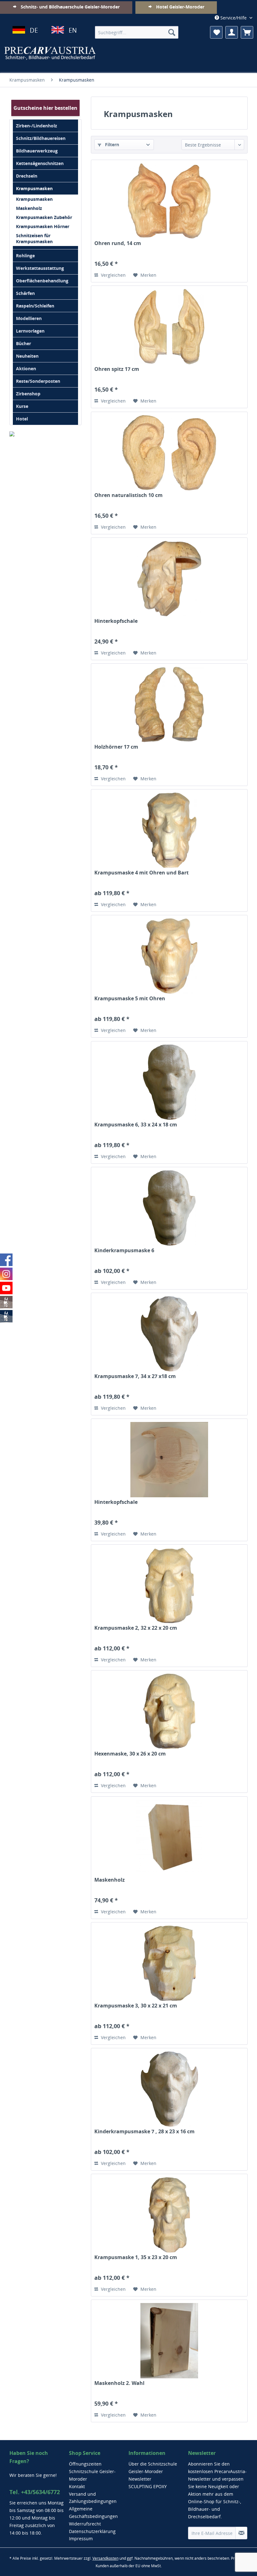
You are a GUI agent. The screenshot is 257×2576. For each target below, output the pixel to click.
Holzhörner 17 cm (116, 747)
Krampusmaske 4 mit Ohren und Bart (142, 873)
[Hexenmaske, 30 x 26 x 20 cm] (169, 1711)
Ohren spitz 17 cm (117, 369)
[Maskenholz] (169, 1837)
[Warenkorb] (247, 32)
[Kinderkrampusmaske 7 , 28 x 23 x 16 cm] (169, 2089)
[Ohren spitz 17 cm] (169, 327)
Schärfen (25, 293)
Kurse (22, 406)
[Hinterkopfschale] (169, 579)
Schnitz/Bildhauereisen (41, 138)
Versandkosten (105, 2558)
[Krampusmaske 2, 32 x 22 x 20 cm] (169, 1585)
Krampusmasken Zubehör (44, 217)
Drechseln (27, 176)
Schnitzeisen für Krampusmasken (34, 238)
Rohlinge (25, 256)
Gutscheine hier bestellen (45, 108)
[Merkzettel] (216, 32)
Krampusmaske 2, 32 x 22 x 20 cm (136, 1628)
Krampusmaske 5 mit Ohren (130, 999)
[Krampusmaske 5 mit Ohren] (169, 956)
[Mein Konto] (232, 32)
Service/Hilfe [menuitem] (233, 18)
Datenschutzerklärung (92, 2531)
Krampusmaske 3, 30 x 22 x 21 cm (136, 2006)
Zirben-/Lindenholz (37, 126)
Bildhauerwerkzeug (37, 151)
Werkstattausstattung (40, 268)
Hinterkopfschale (116, 621)
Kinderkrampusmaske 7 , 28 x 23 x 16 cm (144, 2132)
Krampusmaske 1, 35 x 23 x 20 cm (136, 2257)
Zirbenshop (28, 394)
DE (34, 30)
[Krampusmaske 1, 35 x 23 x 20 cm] (169, 2215)
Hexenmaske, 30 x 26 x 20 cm (130, 1754)
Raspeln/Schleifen (35, 306)
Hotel (22, 419)
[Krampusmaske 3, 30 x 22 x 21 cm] (169, 1963)
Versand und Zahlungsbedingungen (93, 2498)
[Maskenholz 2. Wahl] (169, 2341)
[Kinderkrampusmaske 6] (169, 1208)
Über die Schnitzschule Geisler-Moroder (153, 2468)
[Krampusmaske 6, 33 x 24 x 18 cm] (169, 1082)
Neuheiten (27, 356)
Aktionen (26, 369)
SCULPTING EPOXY (148, 2486)
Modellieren (29, 318)
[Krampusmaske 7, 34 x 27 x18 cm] (169, 1334)
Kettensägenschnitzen (40, 163)
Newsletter (140, 2479)
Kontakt (77, 2486)
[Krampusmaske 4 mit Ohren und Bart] (169, 830)
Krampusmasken (34, 188)
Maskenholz (29, 208)
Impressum (81, 2539)
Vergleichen (113, 275)
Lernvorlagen (30, 331)
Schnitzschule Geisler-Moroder (92, 2475)
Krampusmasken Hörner (43, 226)
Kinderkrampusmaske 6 (124, 1251)
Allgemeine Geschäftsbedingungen (93, 2512)
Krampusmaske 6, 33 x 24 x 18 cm (136, 1125)
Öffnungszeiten (85, 2464)
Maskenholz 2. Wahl (119, 2383)
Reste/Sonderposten (38, 381)
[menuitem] (137, 32)
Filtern (111, 144)
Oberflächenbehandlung (42, 281)
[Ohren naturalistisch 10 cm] (169, 453)
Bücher (24, 343)
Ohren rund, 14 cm (118, 243)
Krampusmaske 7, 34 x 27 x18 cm (135, 1376)
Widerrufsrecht (85, 2524)
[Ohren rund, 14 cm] (169, 201)
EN (73, 30)
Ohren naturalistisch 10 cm (128, 495)
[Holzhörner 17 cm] (169, 704)
